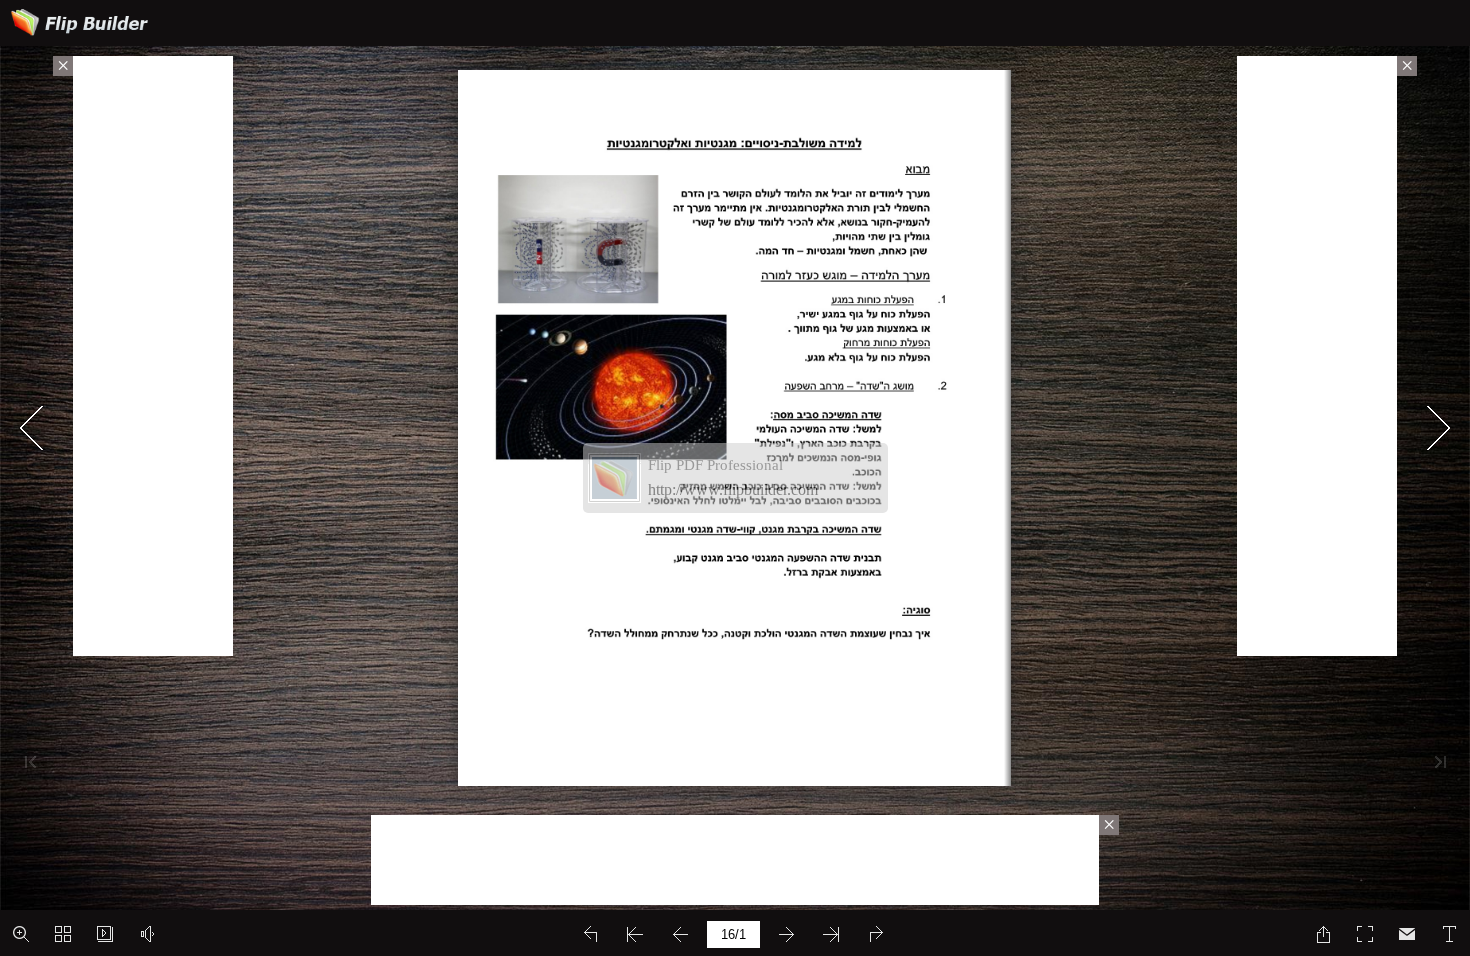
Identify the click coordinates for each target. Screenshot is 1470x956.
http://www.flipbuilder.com (733, 489)
